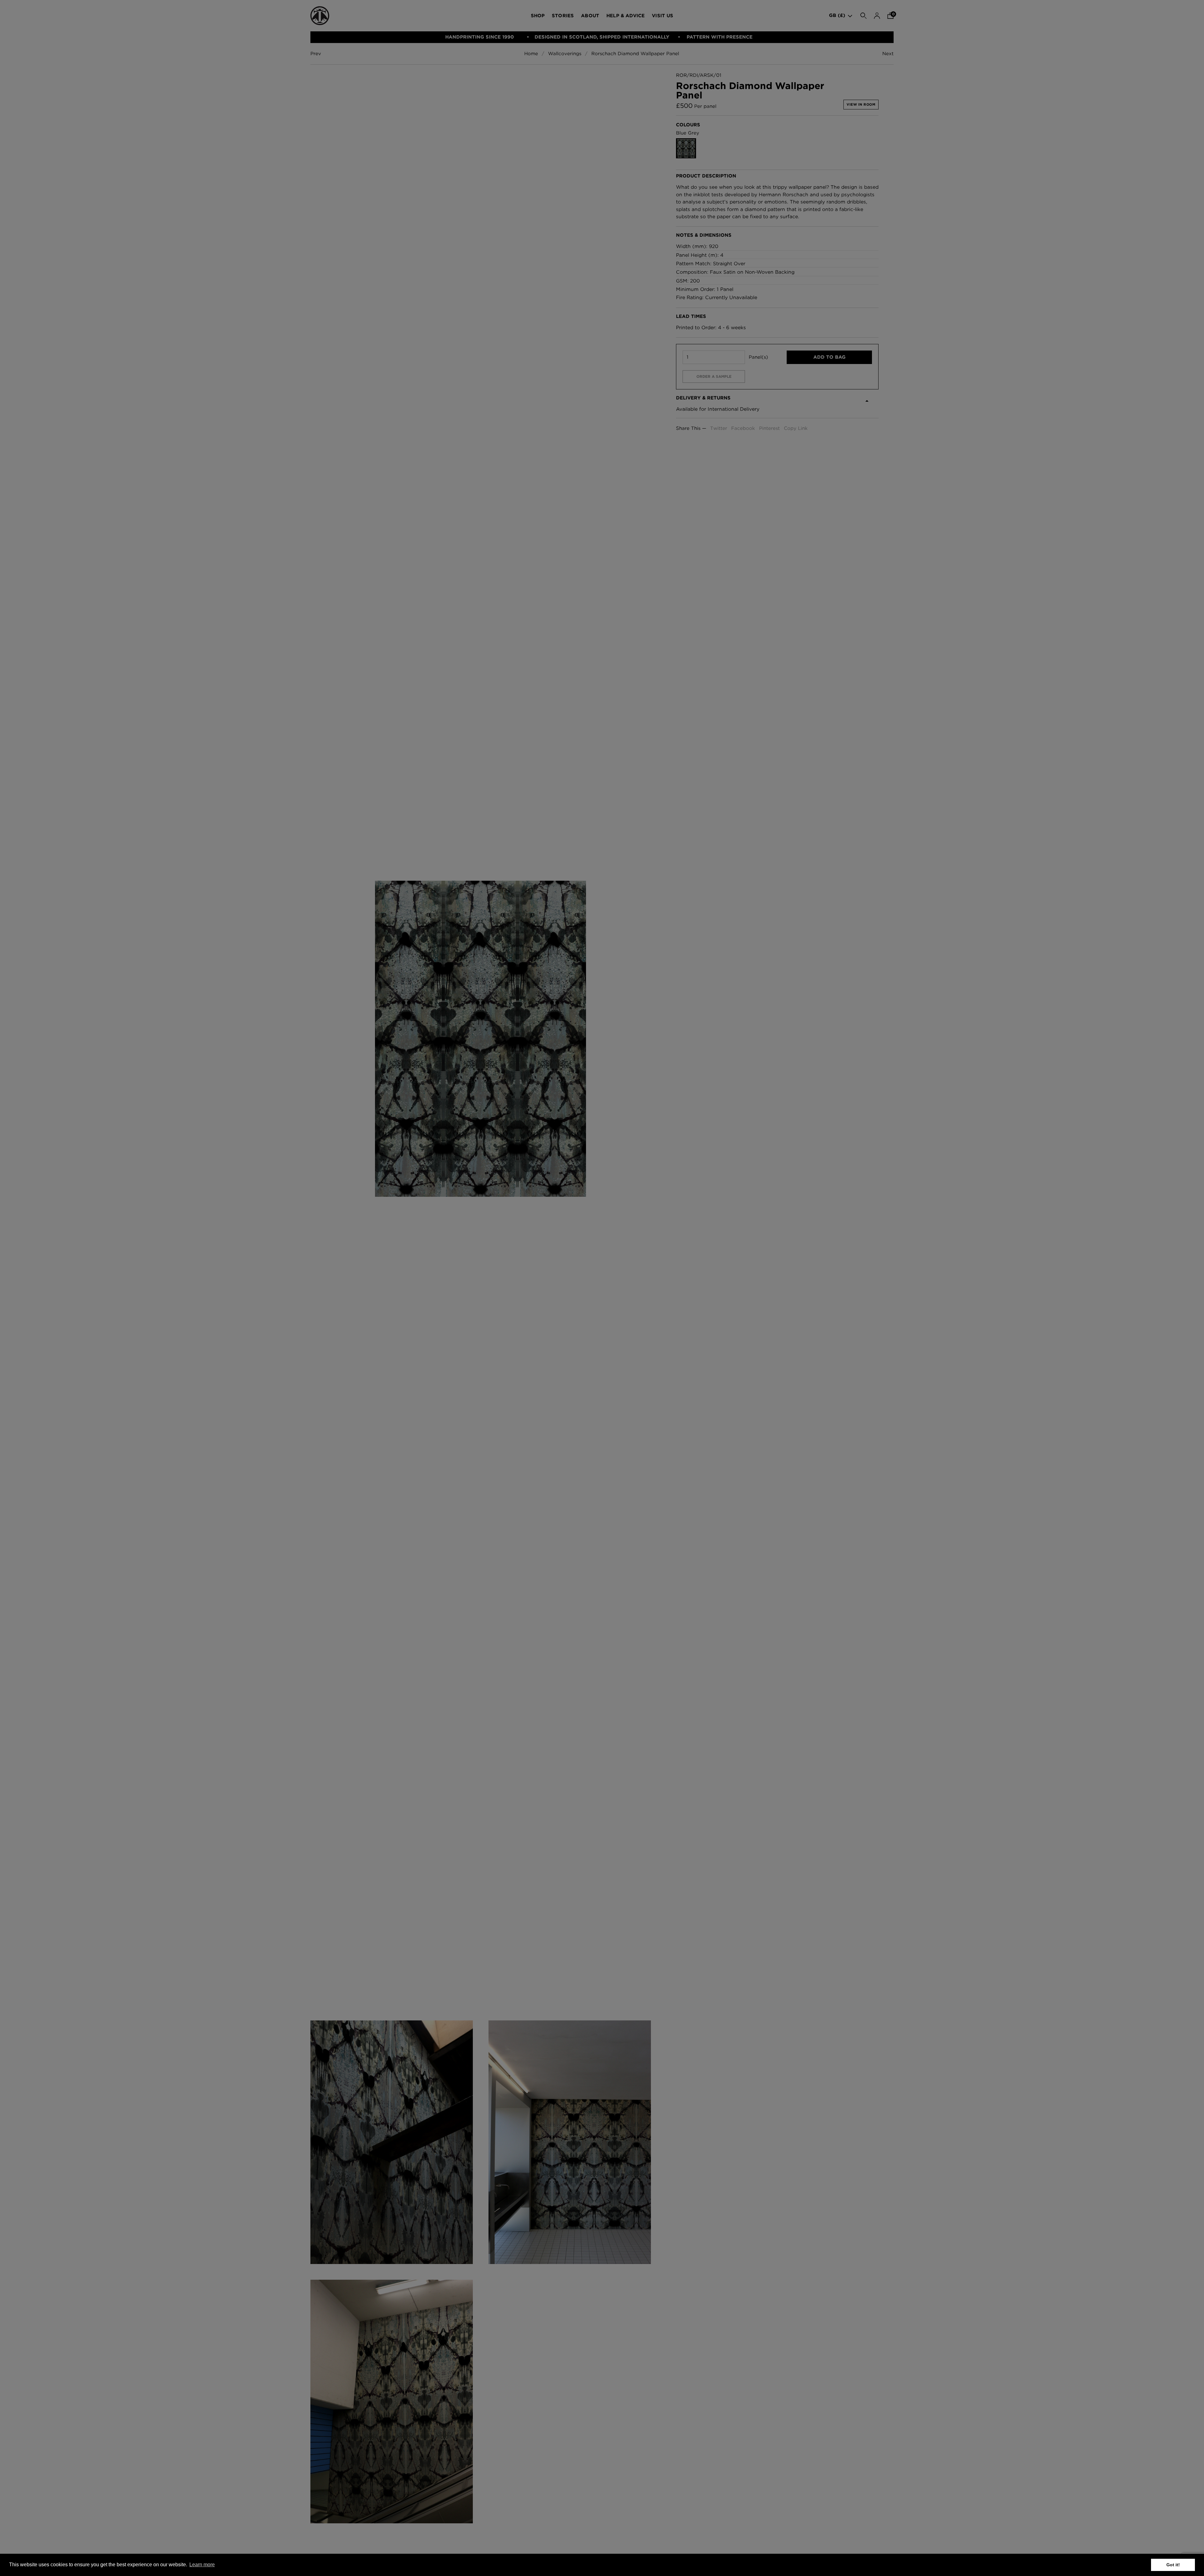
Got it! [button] (1173, 2565)
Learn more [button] (202, 2565)
